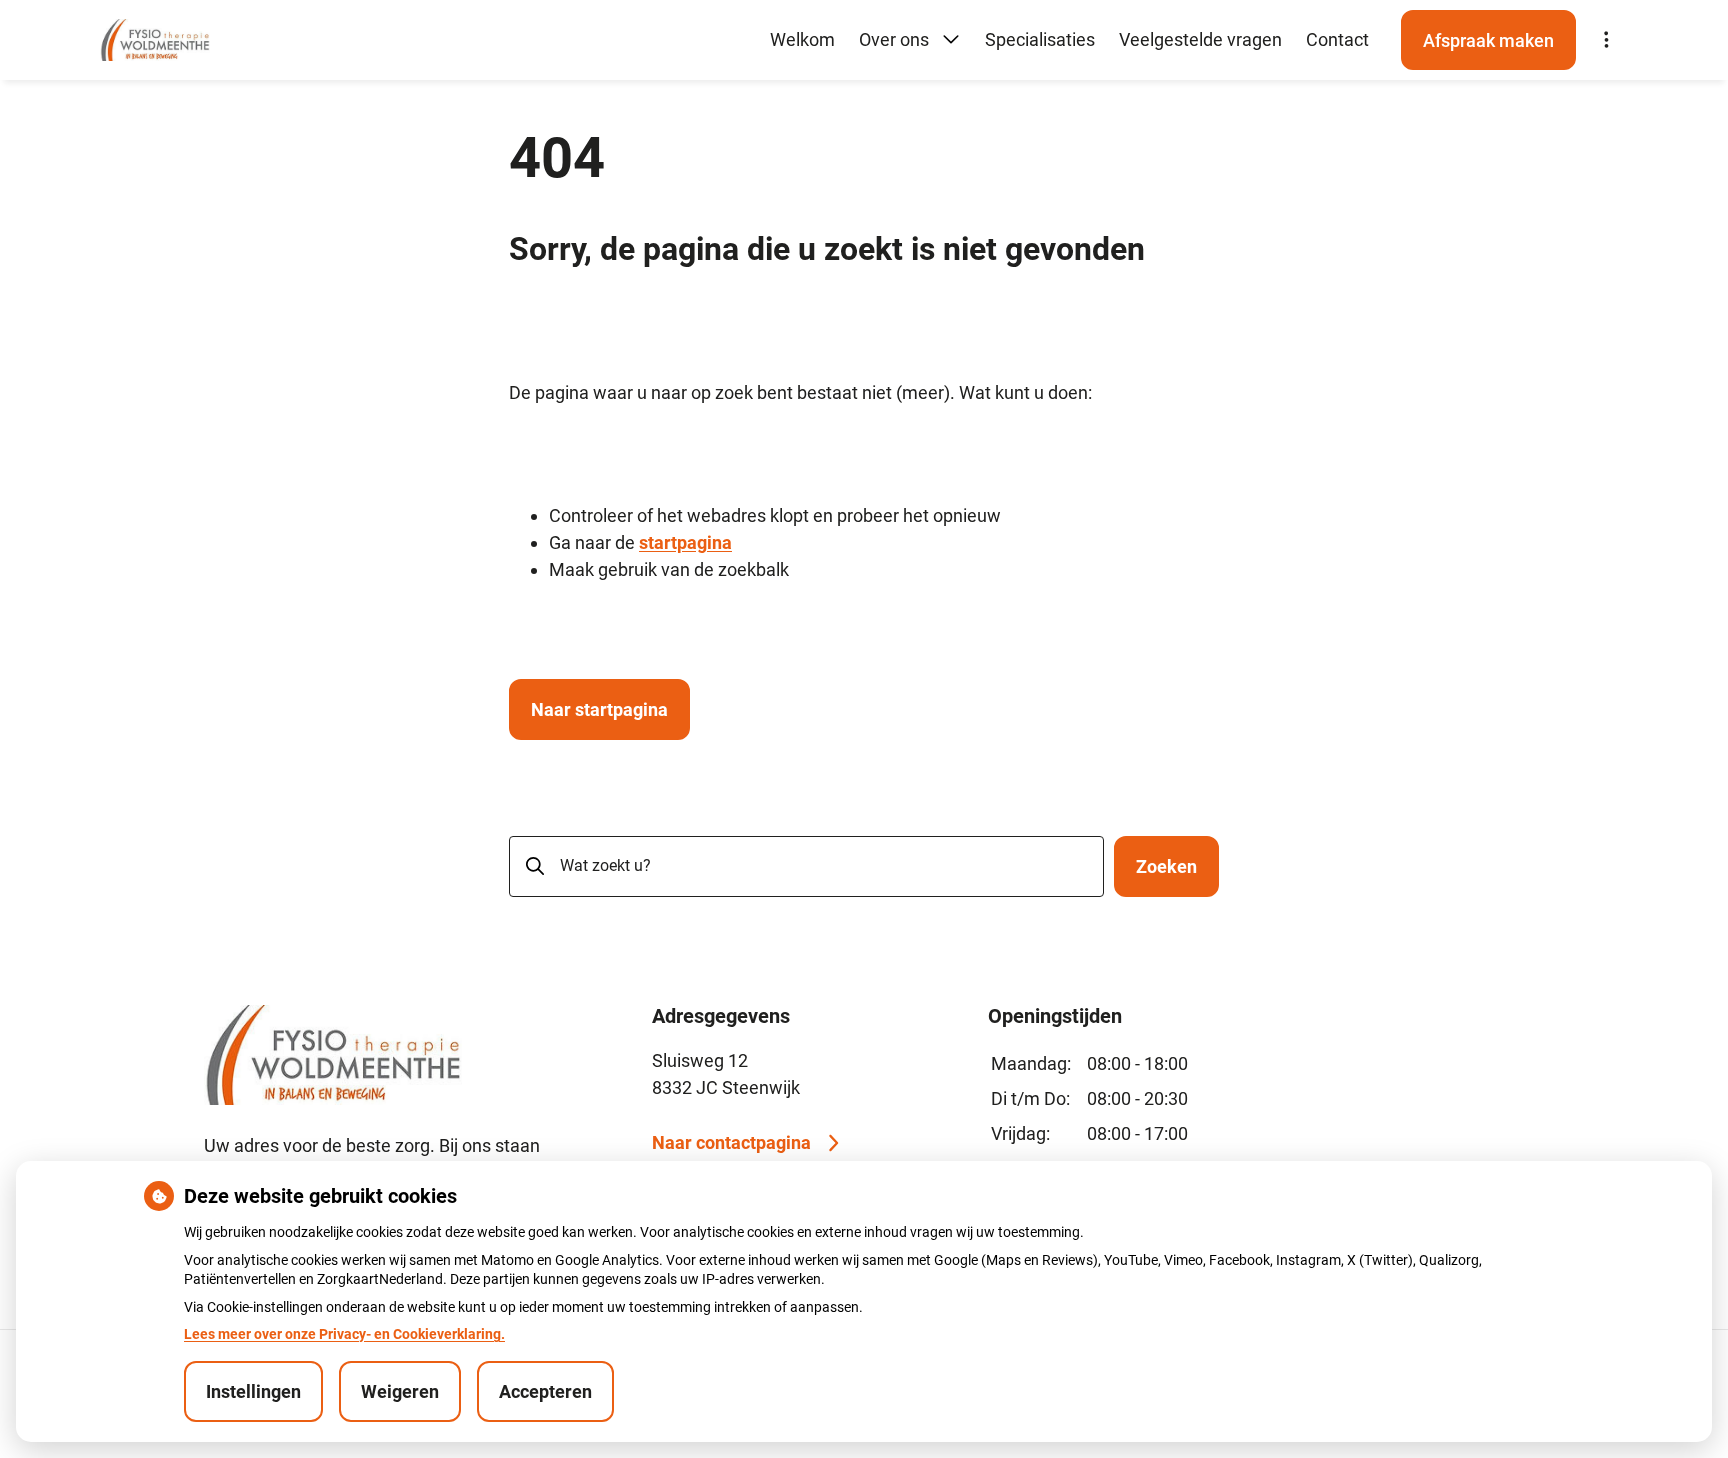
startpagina (685, 542)
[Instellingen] (1606, 40)
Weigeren (400, 1391)
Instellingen (253, 1391)
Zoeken (1166, 866)
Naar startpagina (599, 709)
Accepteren (545, 1391)
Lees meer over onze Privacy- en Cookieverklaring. (344, 1334)
